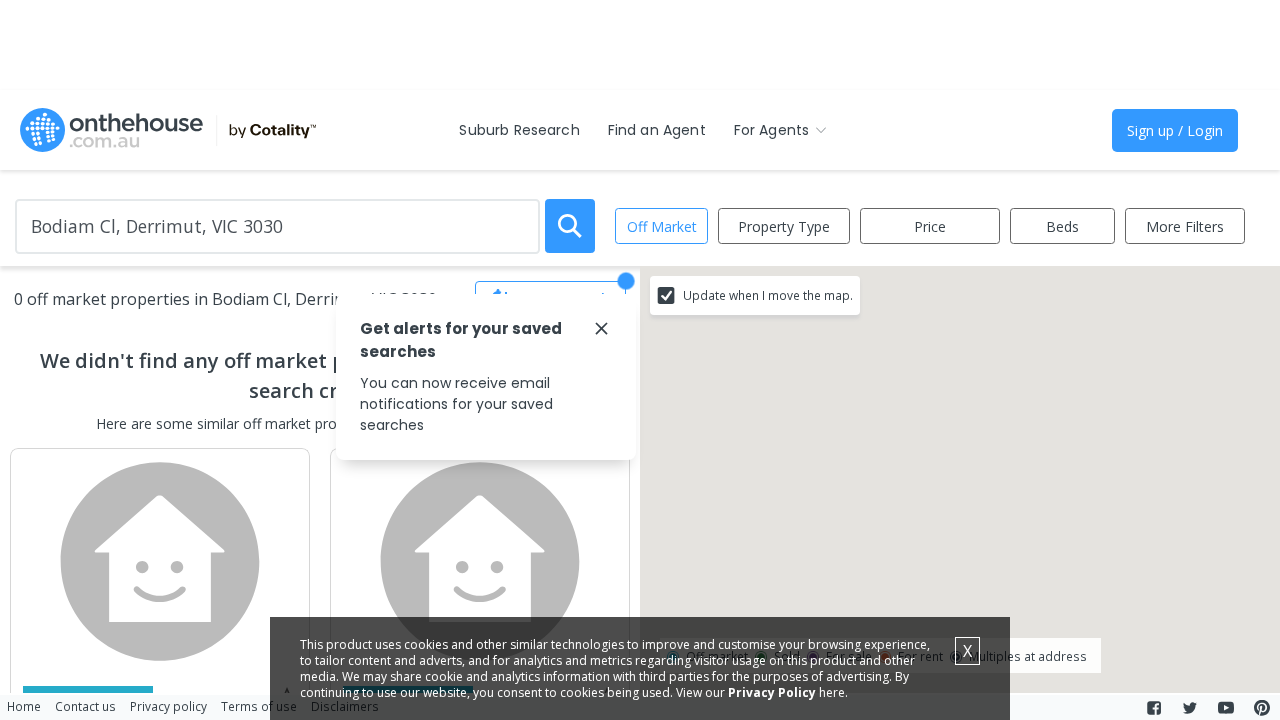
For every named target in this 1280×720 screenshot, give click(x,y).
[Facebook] (1154, 708)
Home (24, 706)
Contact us (85, 706)
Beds (1062, 226)
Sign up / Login (1175, 130)
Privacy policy (168, 706)
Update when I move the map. (768, 295)
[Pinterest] (1262, 708)
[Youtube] (1226, 708)
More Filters (1185, 226)
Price (930, 226)
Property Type (784, 226)
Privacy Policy (772, 692)
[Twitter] (1190, 708)
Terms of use (259, 706)
